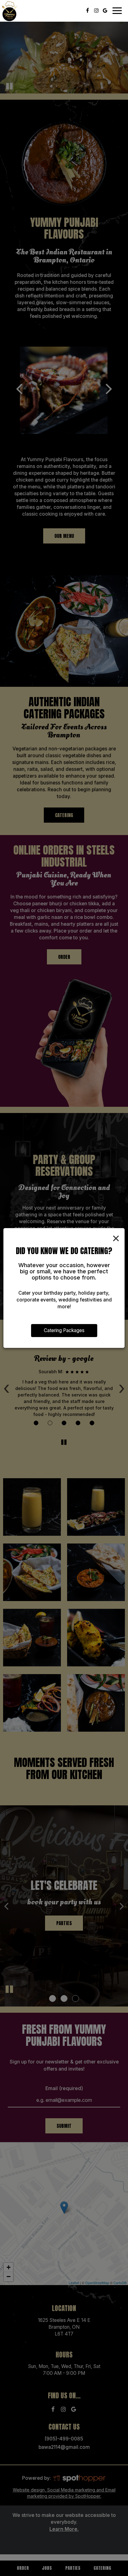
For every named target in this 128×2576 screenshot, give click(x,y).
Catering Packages (64, 1330)
